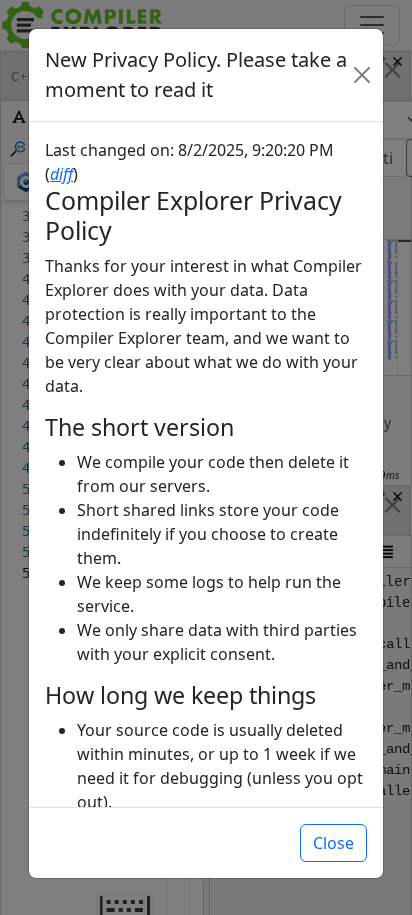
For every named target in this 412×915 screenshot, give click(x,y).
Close (333, 843)
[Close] (362, 75)
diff (61, 174)
